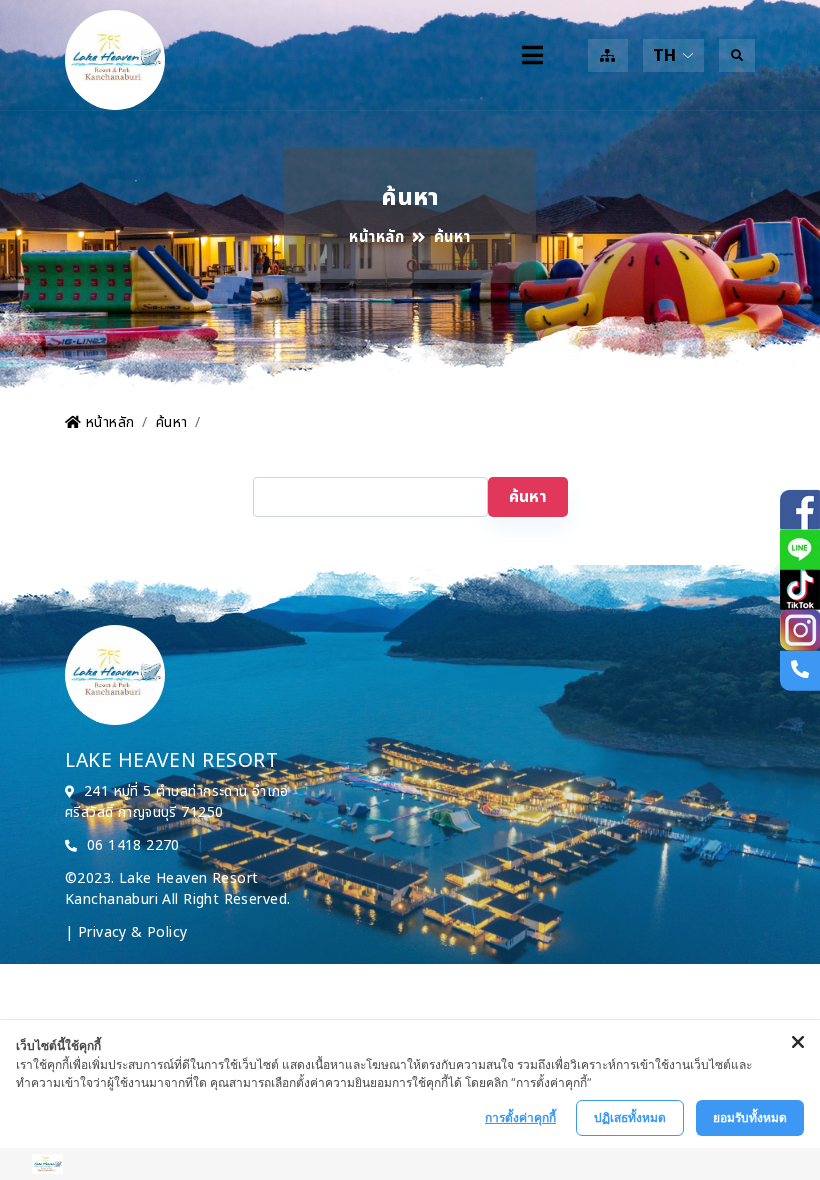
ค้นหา (172, 422)
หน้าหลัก (376, 238)
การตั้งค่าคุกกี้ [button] (520, 1117)
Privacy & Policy (133, 932)
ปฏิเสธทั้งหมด (630, 1117)
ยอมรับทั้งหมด (750, 1117)
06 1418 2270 (133, 845)
